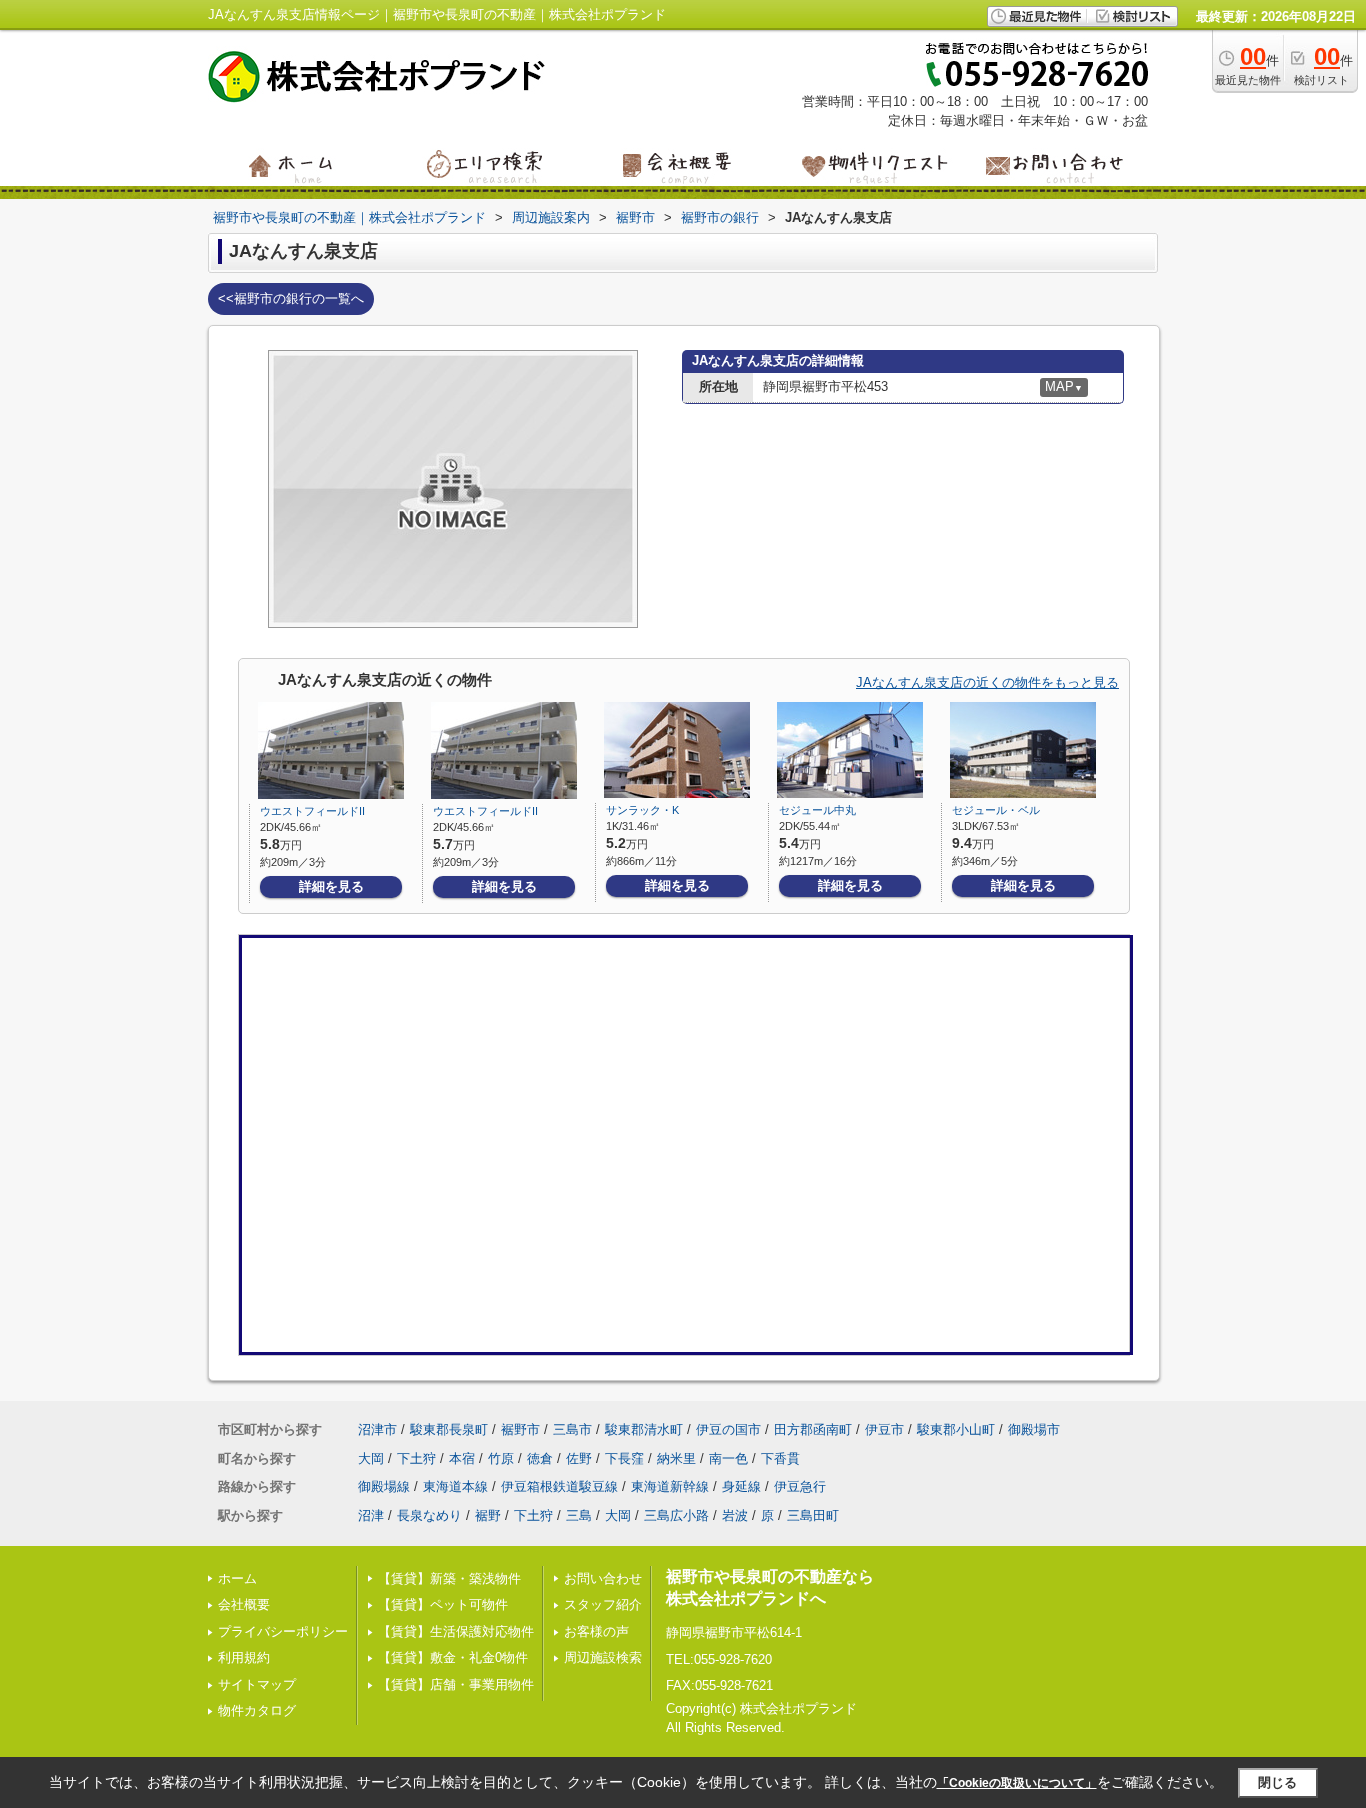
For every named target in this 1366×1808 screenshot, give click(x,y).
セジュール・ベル (996, 810)
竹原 (501, 1458)
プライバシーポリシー (283, 1631)
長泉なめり (429, 1515)
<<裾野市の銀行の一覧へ (291, 298)
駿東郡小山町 (956, 1429)
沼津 (371, 1515)
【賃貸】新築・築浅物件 (449, 1578)
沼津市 (377, 1429)
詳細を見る (331, 886)
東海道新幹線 (670, 1486)
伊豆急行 (800, 1486)
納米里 (676, 1458)
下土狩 (416, 1458)
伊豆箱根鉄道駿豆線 (559, 1486)
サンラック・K (642, 810)
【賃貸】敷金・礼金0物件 (453, 1657)
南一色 (728, 1458)
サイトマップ (257, 1684)
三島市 (572, 1429)
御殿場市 (1034, 1429)
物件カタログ (257, 1710)
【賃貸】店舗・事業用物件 (456, 1684)
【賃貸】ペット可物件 (443, 1604)
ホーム (237, 1578)
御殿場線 (384, 1486)
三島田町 (813, 1515)
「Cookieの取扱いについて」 (1017, 1783)
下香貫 (780, 1458)
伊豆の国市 (728, 1429)
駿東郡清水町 (644, 1429)
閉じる (1277, 1782)
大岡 (371, 1458)
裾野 (488, 1515)
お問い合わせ (603, 1578)
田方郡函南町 (813, 1429)
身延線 (741, 1486)
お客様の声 (596, 1631)
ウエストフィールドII (312, 811)
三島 (579, 1515)
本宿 (462, 1458)
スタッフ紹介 (603, 1604)
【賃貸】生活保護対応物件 (456, 1631)
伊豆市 (884, 1429)
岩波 (735, 1515)
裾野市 (520, 1429)
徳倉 (540, 1458)
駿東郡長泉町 (449, 1429)
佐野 (579, 1458)
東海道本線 (455, 1486)
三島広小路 (676, 1515)
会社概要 (244, 1604)
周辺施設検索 (603, 1657)
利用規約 (244, 1657)
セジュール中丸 (817, 810)
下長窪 (624, 1458)
